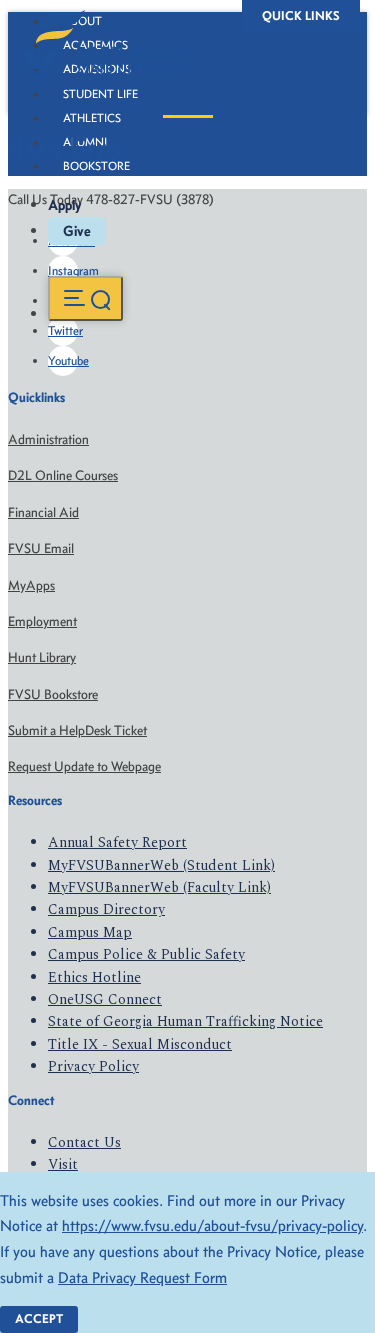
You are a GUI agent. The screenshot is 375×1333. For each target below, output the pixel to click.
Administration (48, 439)
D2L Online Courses (63, 475)
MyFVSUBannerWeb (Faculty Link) (159, 887)
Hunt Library (42, 657)
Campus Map (90, 932)
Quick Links (301, 15)
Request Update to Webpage (84, 766)
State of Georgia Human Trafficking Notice (185, 1021)
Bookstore (96, 166)
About (82, 21)
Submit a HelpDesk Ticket (77, 730)
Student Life (100, 94)
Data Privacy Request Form (142, 1277)
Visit (63, 1164)
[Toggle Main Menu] (85, 298)
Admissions (97, 69)
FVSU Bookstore (53, 694)
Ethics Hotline (94, 977)
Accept (39, 1318)
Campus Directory (106, 909)
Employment (42, 621)
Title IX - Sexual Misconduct (140, 1044)
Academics (95, 45)
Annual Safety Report (117, 842)
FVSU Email (41, 548)
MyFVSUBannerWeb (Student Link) (161, 865)
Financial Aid (43, 512)
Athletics (92, 118)
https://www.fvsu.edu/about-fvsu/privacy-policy (212, 1225)
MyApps (31, 585)
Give (77, 231)
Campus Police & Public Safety (146, 954)
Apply (65, 205)
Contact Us (84, 1142)
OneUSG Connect (105, 999)
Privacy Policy (93, 1066)
